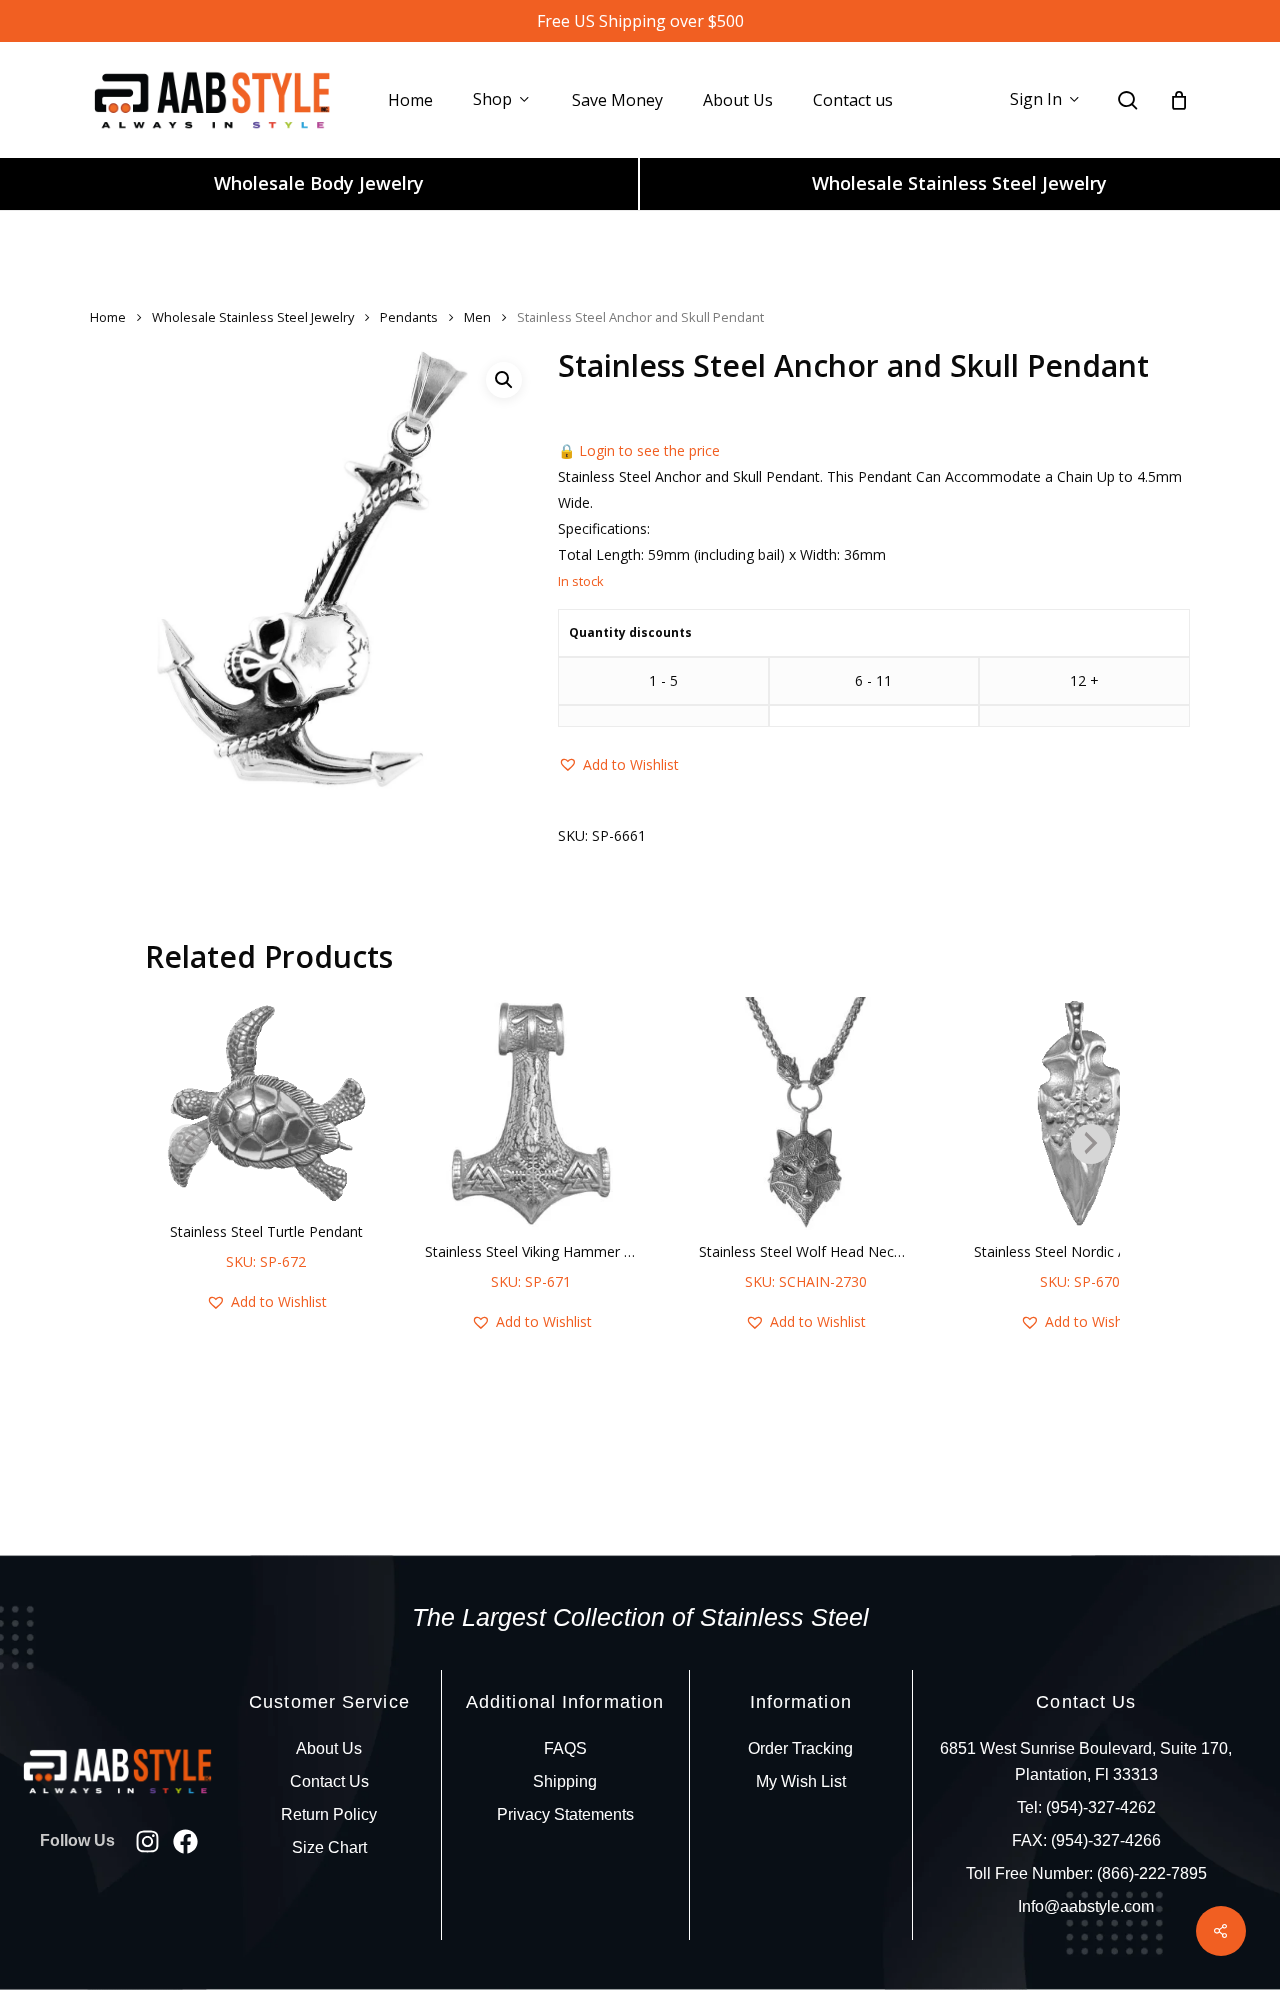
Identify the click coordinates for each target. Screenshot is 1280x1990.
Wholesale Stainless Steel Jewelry (959, 183)
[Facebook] (185, 1841)
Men (477, 317)
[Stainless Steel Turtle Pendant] (266, 1103)
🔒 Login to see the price (639, 450)
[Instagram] (147, 1841)
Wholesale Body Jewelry (319, 183)
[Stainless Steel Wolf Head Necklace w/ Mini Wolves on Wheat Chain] (805, 1113)
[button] (504, 380)
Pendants (409, 317)
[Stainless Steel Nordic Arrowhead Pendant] (1080, 1113)
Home (108, 317)
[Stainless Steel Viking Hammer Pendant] (531, 1113)
